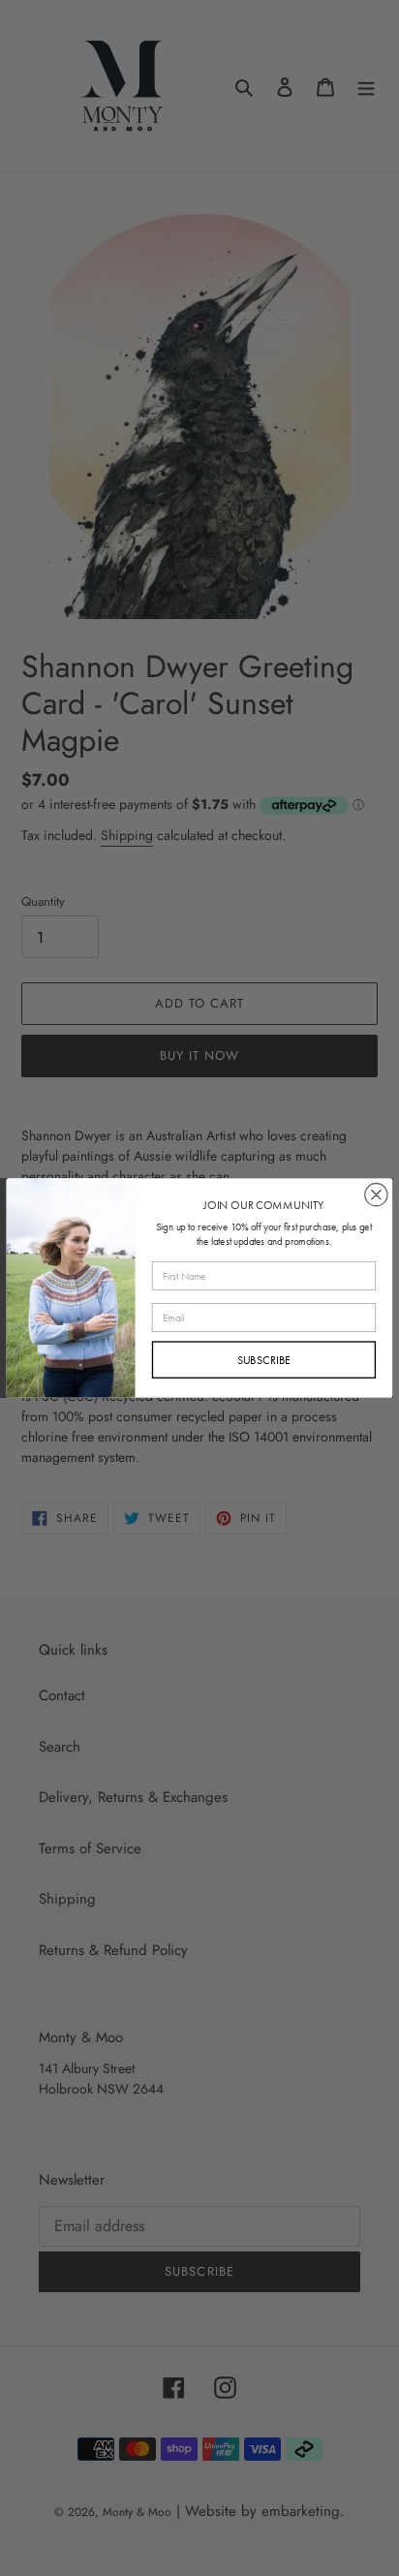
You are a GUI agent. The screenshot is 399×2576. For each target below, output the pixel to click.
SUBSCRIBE (264, 1360)
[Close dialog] (376, 1195)
